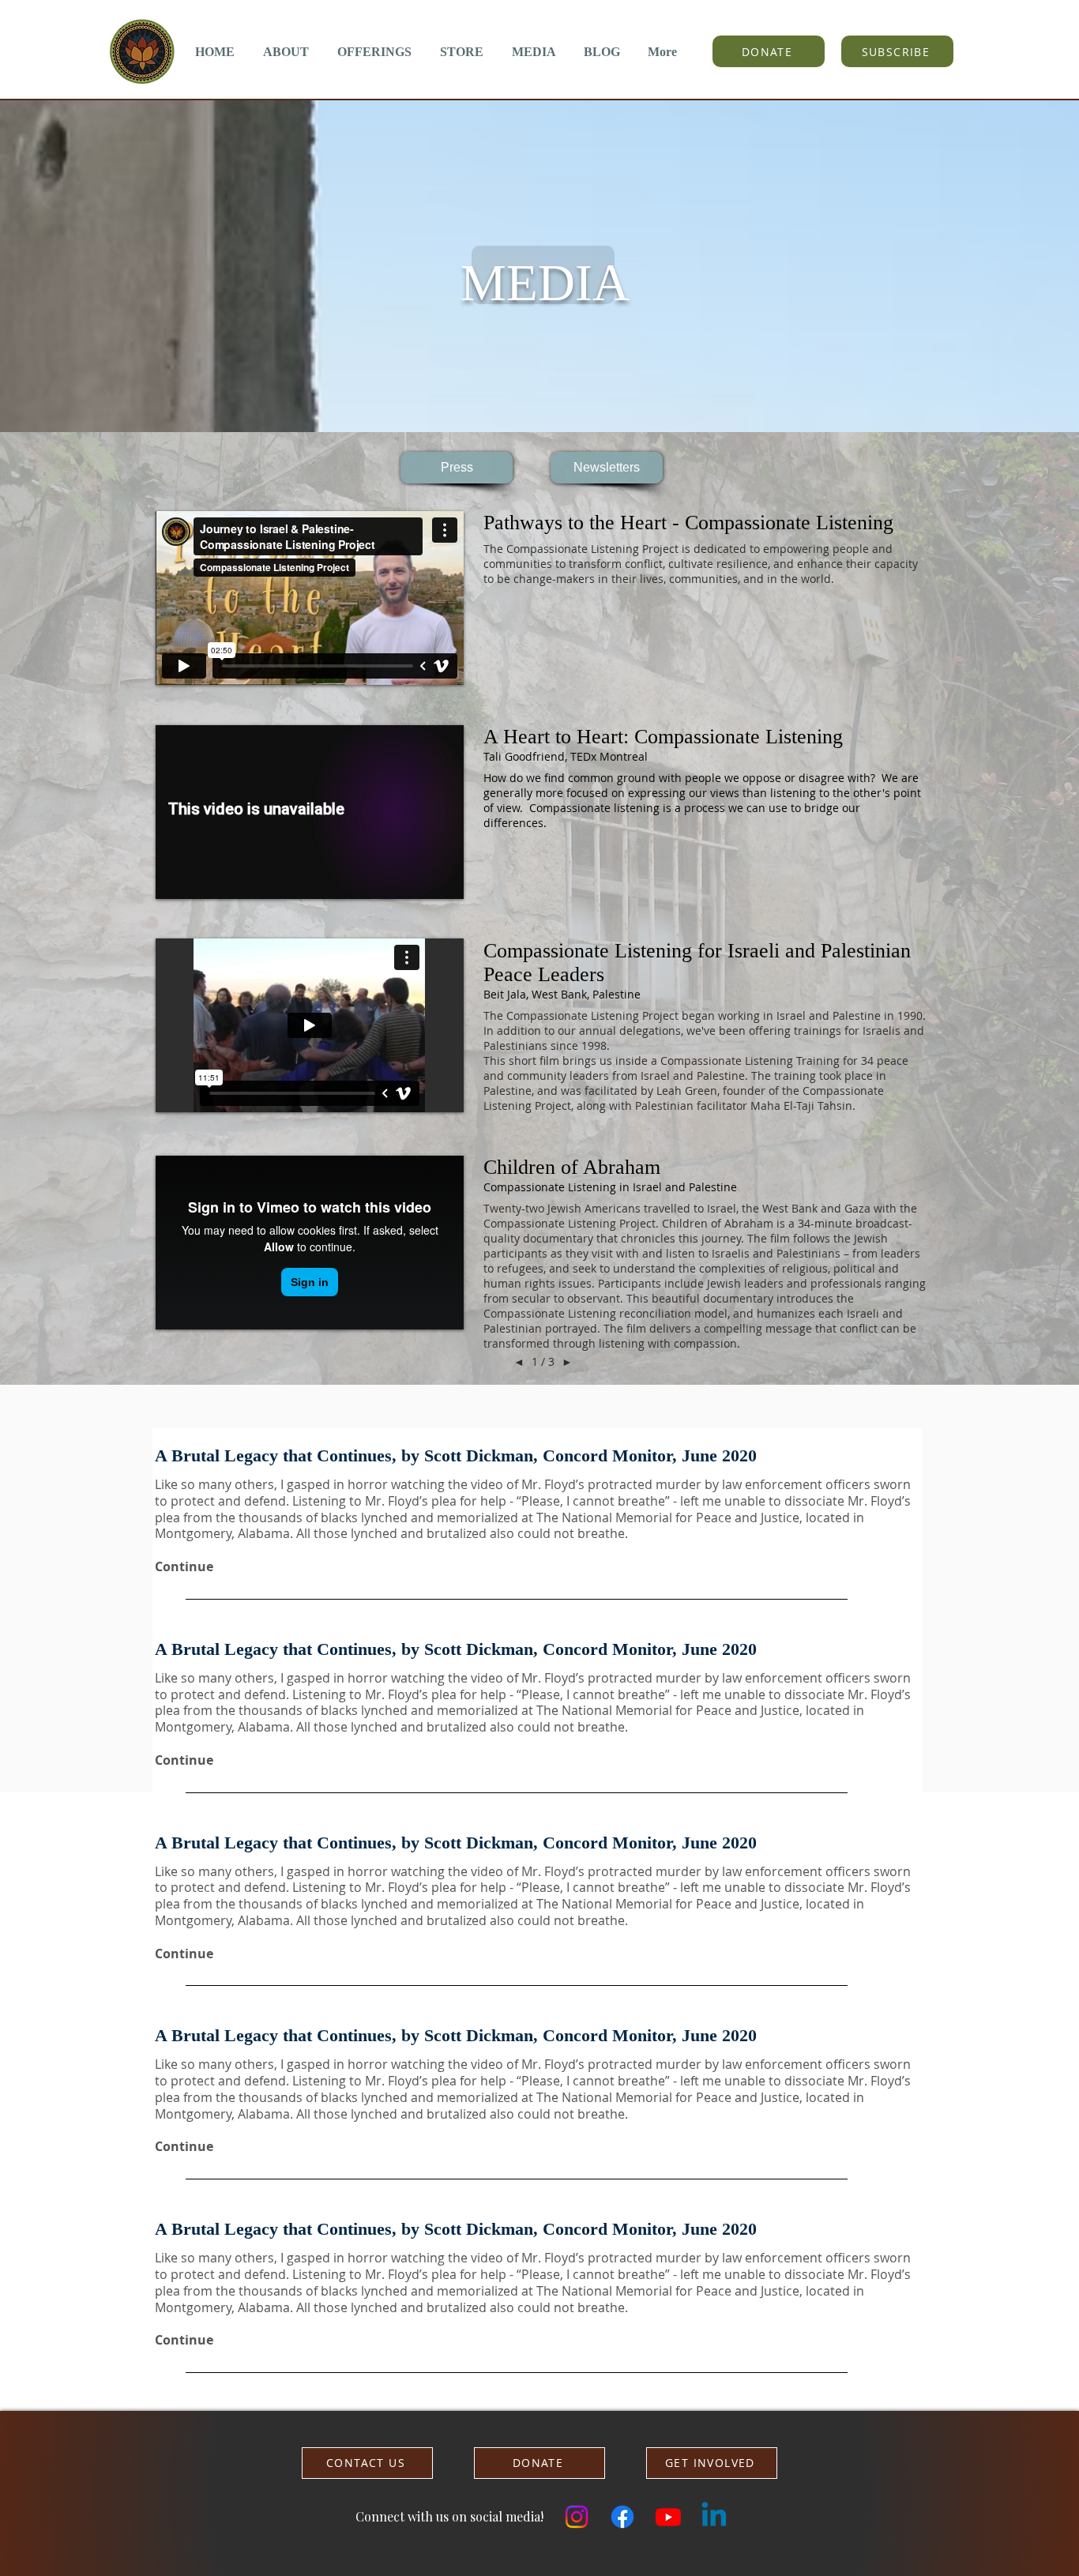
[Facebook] (622, 2517)
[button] (286, 52)
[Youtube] (668, 2517)
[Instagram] (577, 2517)
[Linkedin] (714, 2517)
